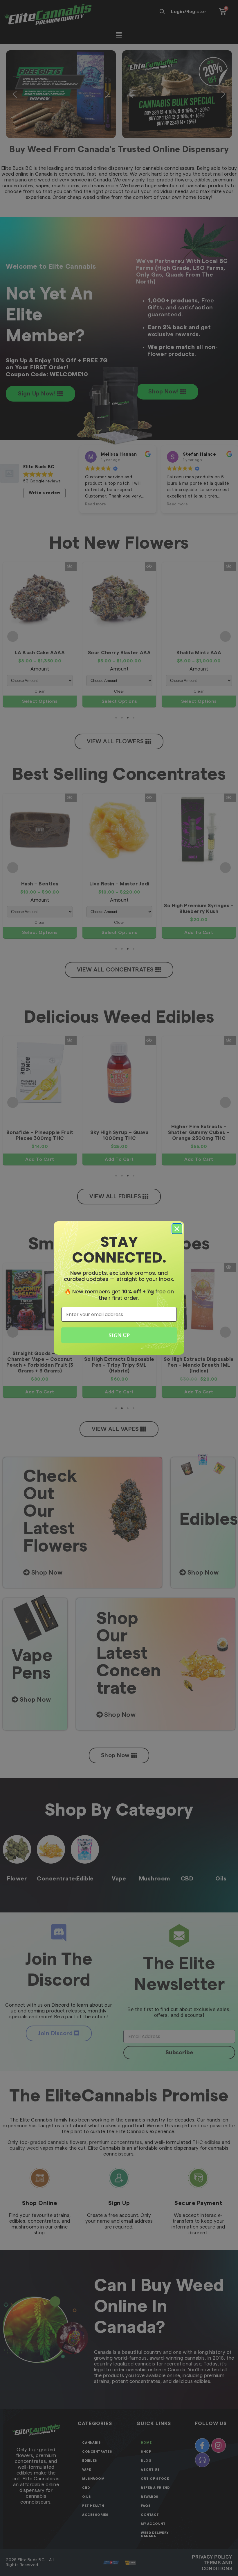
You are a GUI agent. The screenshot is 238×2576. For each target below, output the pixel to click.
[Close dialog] (177, 1229)
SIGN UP (119, 1335)
